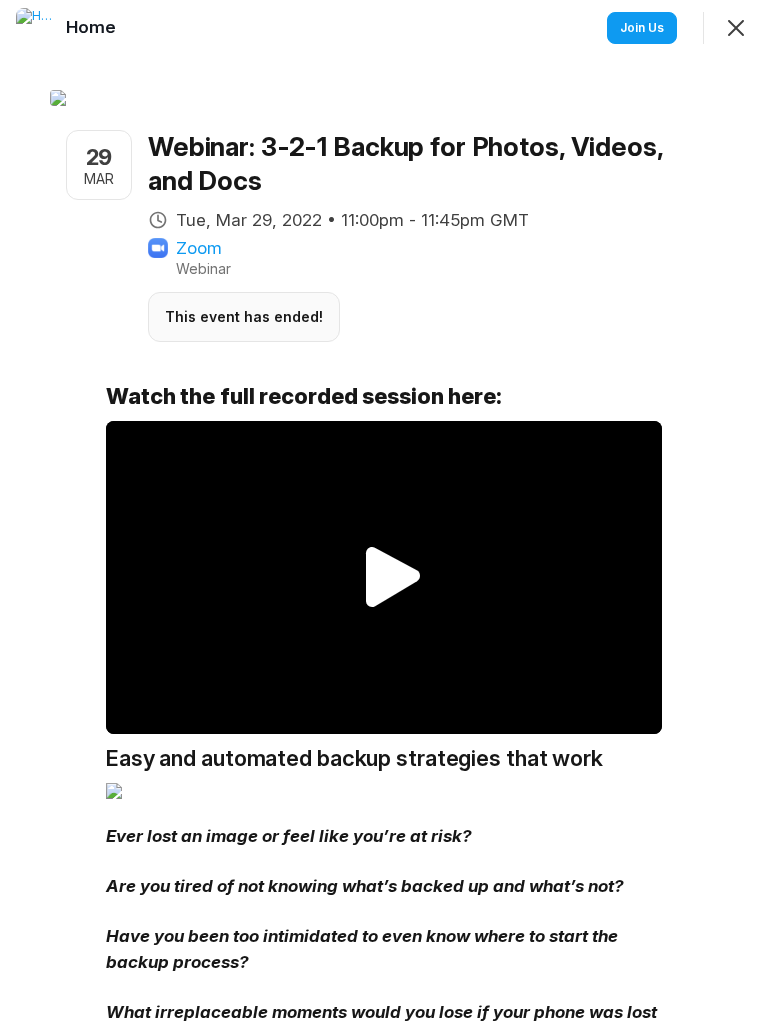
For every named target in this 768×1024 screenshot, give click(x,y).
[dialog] (384, 512)
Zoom (199, 248)
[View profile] (36, 28)
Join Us (642, 27)
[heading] (93, 27)
